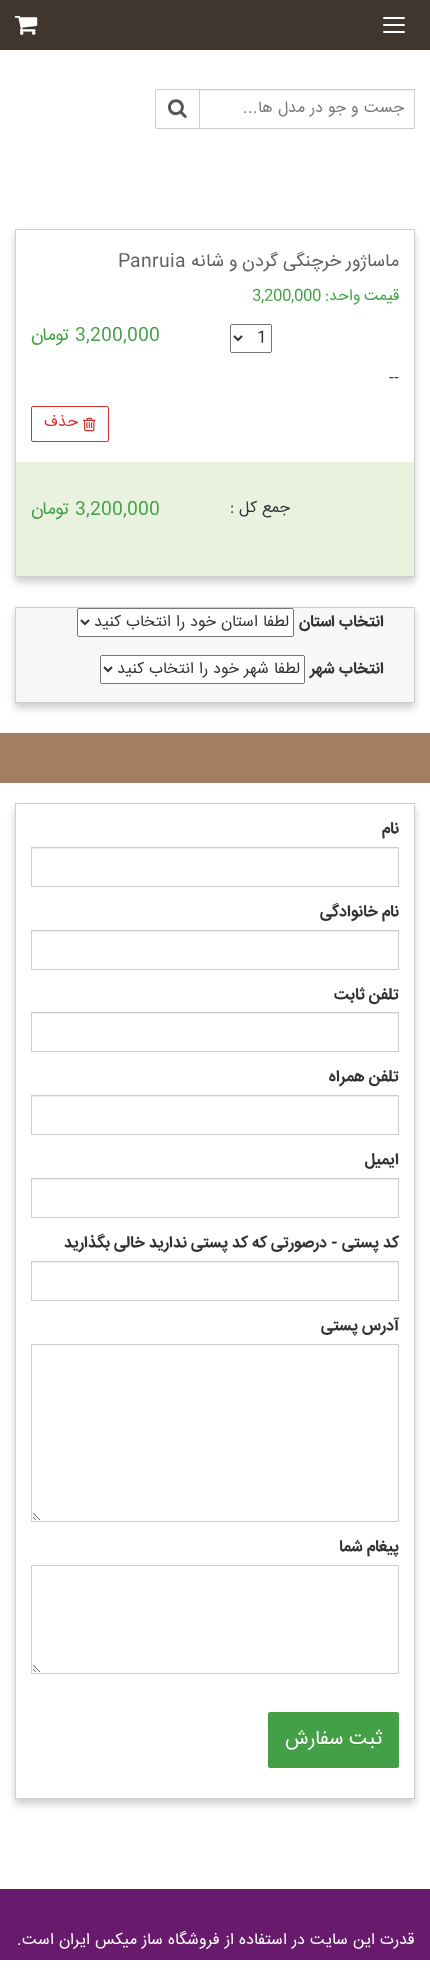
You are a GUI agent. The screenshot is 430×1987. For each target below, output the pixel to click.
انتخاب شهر (347, 670)
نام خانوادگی (359, 913)
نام (390, 830)
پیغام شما (369, 1548)
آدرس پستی (360, 1327)
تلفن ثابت (366, 996)
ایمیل (382, 1161)
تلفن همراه (364, 1078)
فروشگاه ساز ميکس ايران (139, 1940)
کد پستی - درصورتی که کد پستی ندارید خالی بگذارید (231, 1244)
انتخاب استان (341, 623)
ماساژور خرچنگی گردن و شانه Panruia (258, 262)
